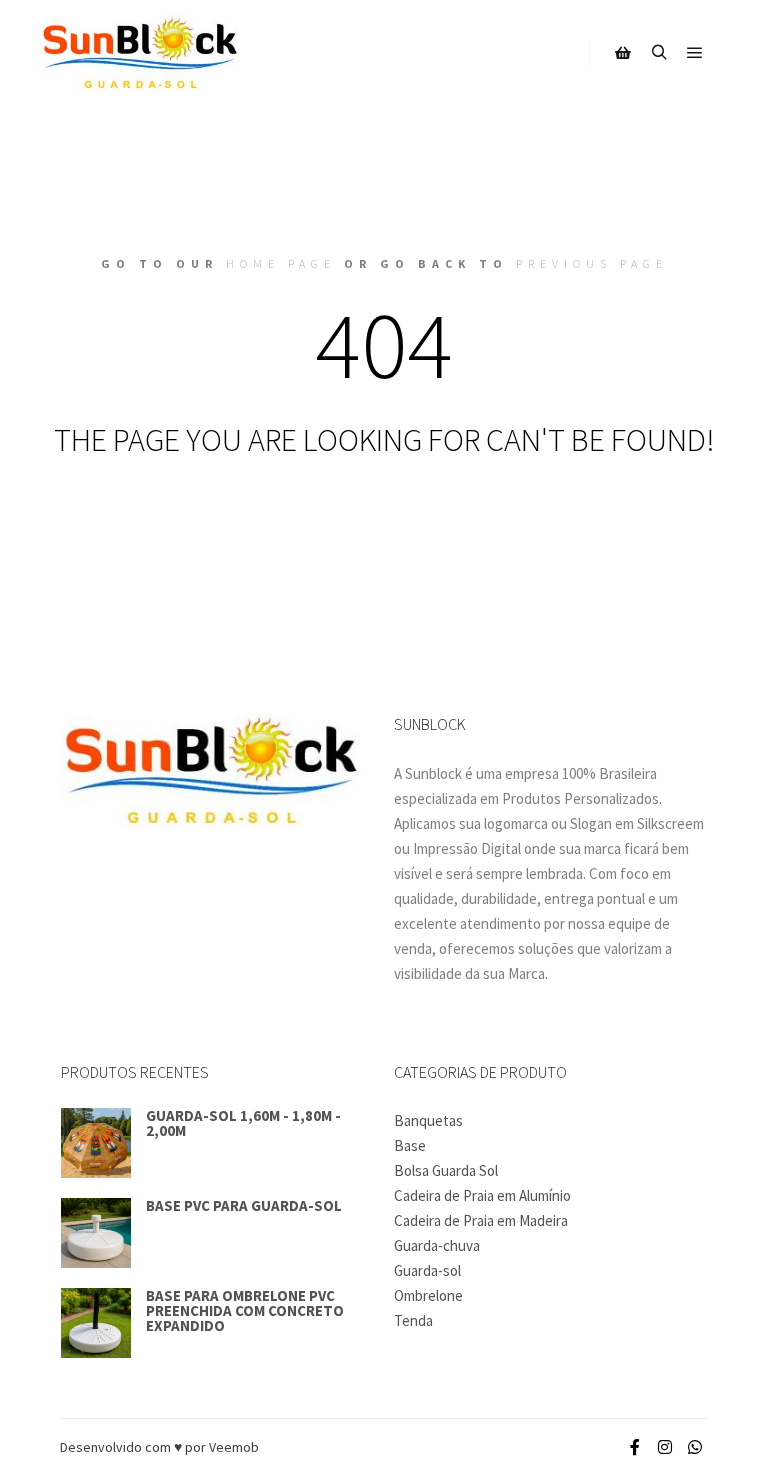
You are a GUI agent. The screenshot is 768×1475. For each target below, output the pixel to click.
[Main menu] (695, 53)
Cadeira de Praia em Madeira (481, 1220)
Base (410, 1145)
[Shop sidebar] (623, 53)
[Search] (659, 53)
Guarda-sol (427, 1270)
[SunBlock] (140, 53)
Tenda (413, 1320)
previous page (592, 263)
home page (281, 263)
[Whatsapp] (695, 1447)
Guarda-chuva (437, 1245)
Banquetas (428, 1120)
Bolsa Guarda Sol (446, 1170)
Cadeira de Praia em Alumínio (482, 1195)
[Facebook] (635, 1447)
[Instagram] (665, 1447)
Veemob (232, 1447)
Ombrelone (428, 1295)
